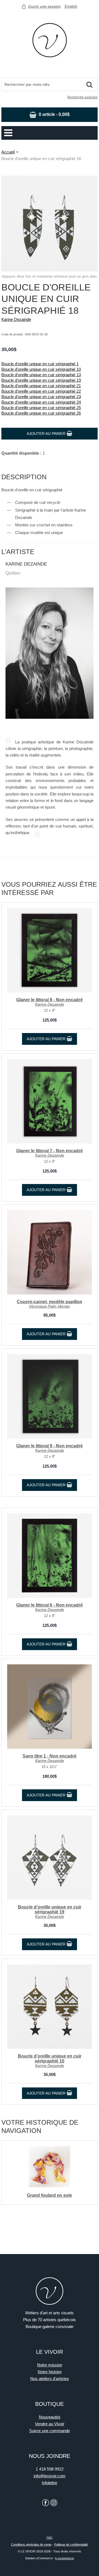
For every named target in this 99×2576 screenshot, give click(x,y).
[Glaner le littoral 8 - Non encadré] (50, 950)
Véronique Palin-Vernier (50, 1306)
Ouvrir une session (44, 6)
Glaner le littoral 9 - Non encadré (50, 1446)
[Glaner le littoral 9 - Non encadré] (50, 1396)
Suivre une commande (50, 2431)
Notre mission (50, 2365)
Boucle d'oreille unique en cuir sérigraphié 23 (41, 397)
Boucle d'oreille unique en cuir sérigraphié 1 (40, 364)
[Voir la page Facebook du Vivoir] (46, 2503)
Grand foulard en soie (50, 2195)
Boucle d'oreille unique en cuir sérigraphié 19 (41, 380)
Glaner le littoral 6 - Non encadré (50, 1605)
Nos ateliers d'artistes (50, 2379)
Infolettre (50, 2483)
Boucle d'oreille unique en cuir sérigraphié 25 (41, 408)
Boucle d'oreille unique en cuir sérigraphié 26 (41, 413)
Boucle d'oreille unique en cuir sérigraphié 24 (41, 402)
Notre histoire (50, 2372)
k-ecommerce (65, 2558)
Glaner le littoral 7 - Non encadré (50, 1151)
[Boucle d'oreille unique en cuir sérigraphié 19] (50, 1858)
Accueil (8, 152)
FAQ (50, 2538)
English (71, 6)
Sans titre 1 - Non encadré (50, 1756)
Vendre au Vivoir (50, 2424)
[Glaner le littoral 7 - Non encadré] (50, 1101)
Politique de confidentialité (71, 2544)
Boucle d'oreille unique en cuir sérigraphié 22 (41, 391)
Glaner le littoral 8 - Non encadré (50, 1000)
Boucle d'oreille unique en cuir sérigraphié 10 (41, 369)
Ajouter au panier (47, 433)
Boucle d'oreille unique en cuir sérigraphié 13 (41, 375)
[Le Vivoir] (50, 40)
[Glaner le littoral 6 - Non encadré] (50, 1556)
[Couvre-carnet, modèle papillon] (50, 1252)
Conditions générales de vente (31, 2544)
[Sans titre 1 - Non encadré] (50, 1707)
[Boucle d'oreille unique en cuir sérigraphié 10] (50, 2007)
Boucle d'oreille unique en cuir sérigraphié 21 (41, 386)
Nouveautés (50, 2417)
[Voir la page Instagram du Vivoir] (54, 2503)
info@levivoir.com (50, 2476)
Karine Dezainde (16, 319)
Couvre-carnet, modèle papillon (50, 1302)
